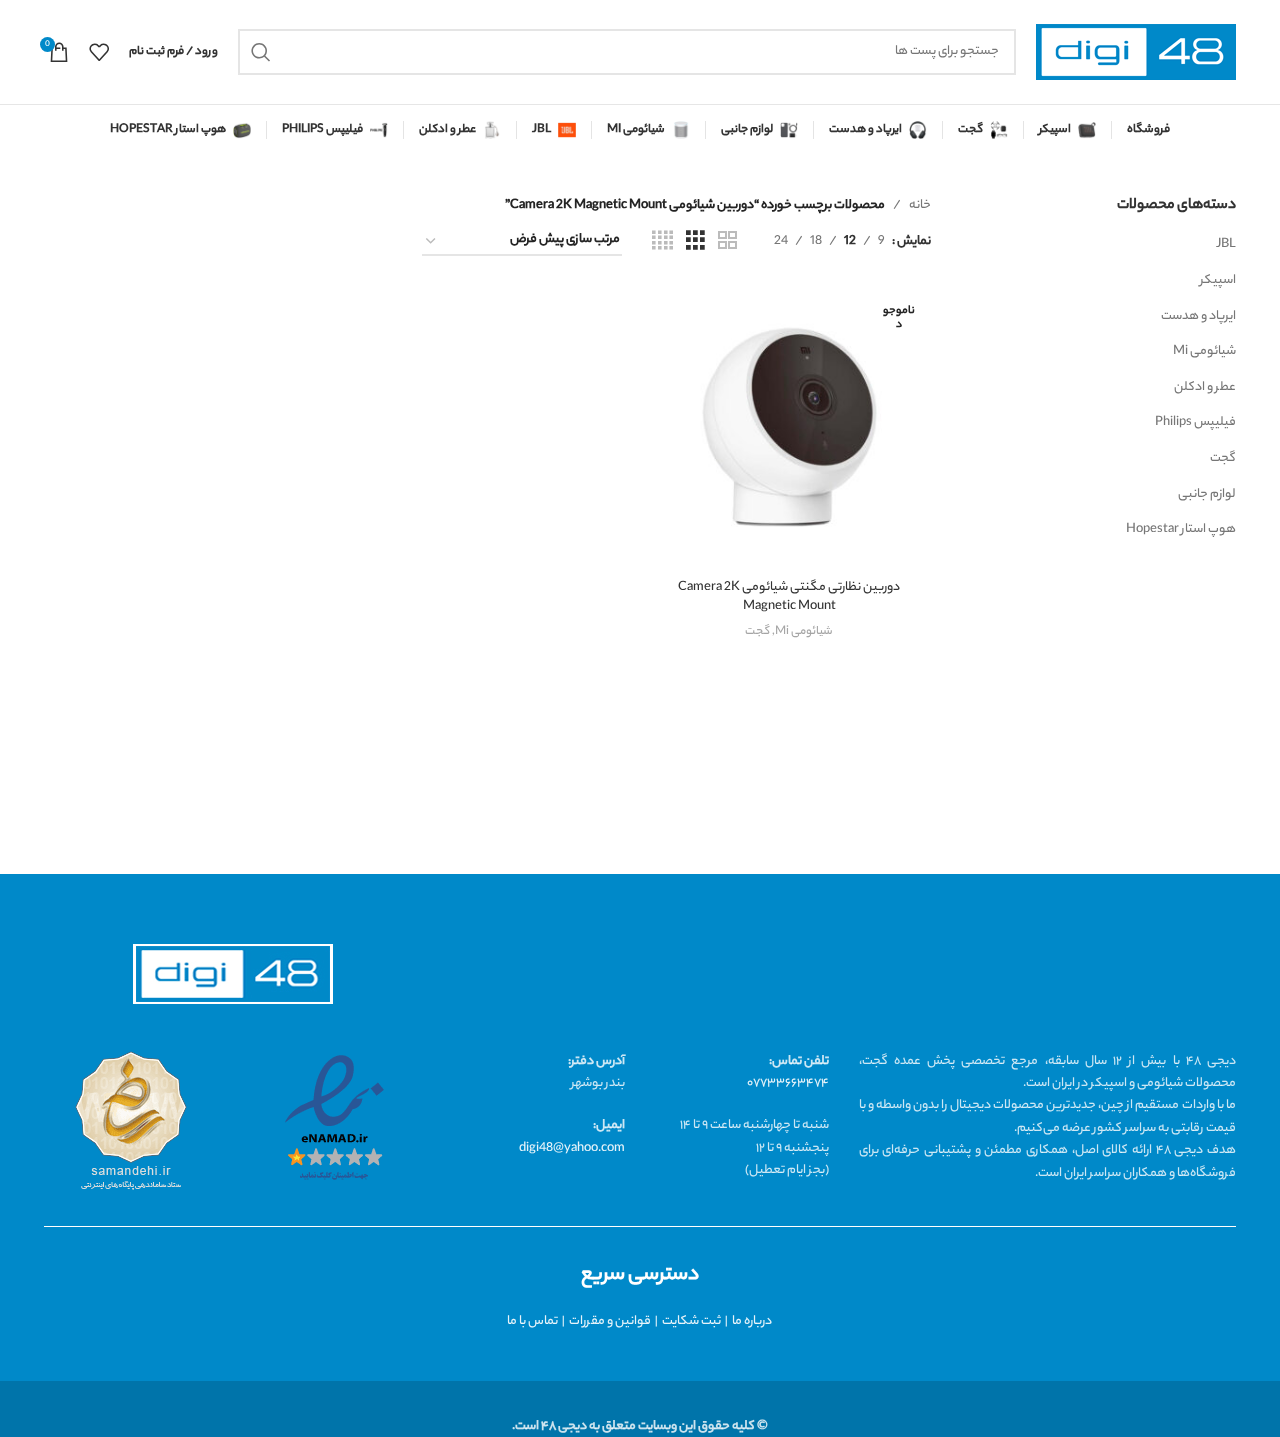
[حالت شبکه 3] (695, 242)
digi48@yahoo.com (572, 1148)
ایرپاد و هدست (1198, 316)
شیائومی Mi (1204, 351)
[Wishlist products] (99, 52)
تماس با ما (532, 1321)
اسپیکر (1218, 280)
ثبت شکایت (691, 1321)
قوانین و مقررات (610, 1321)
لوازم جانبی (1207, 494)
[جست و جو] (261, 52)
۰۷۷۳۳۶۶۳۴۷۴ (788, 1083)
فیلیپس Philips (1195, 422)
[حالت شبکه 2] (727, 242)
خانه (920, 205)
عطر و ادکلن (1205, 387)
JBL (1226, 244)
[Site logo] (1136, 52)
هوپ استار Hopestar (1181, 529)
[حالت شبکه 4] (662, 242)
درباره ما (752, 1321)
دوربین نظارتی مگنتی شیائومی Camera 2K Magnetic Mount (789, 597)
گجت (1223, 458)
